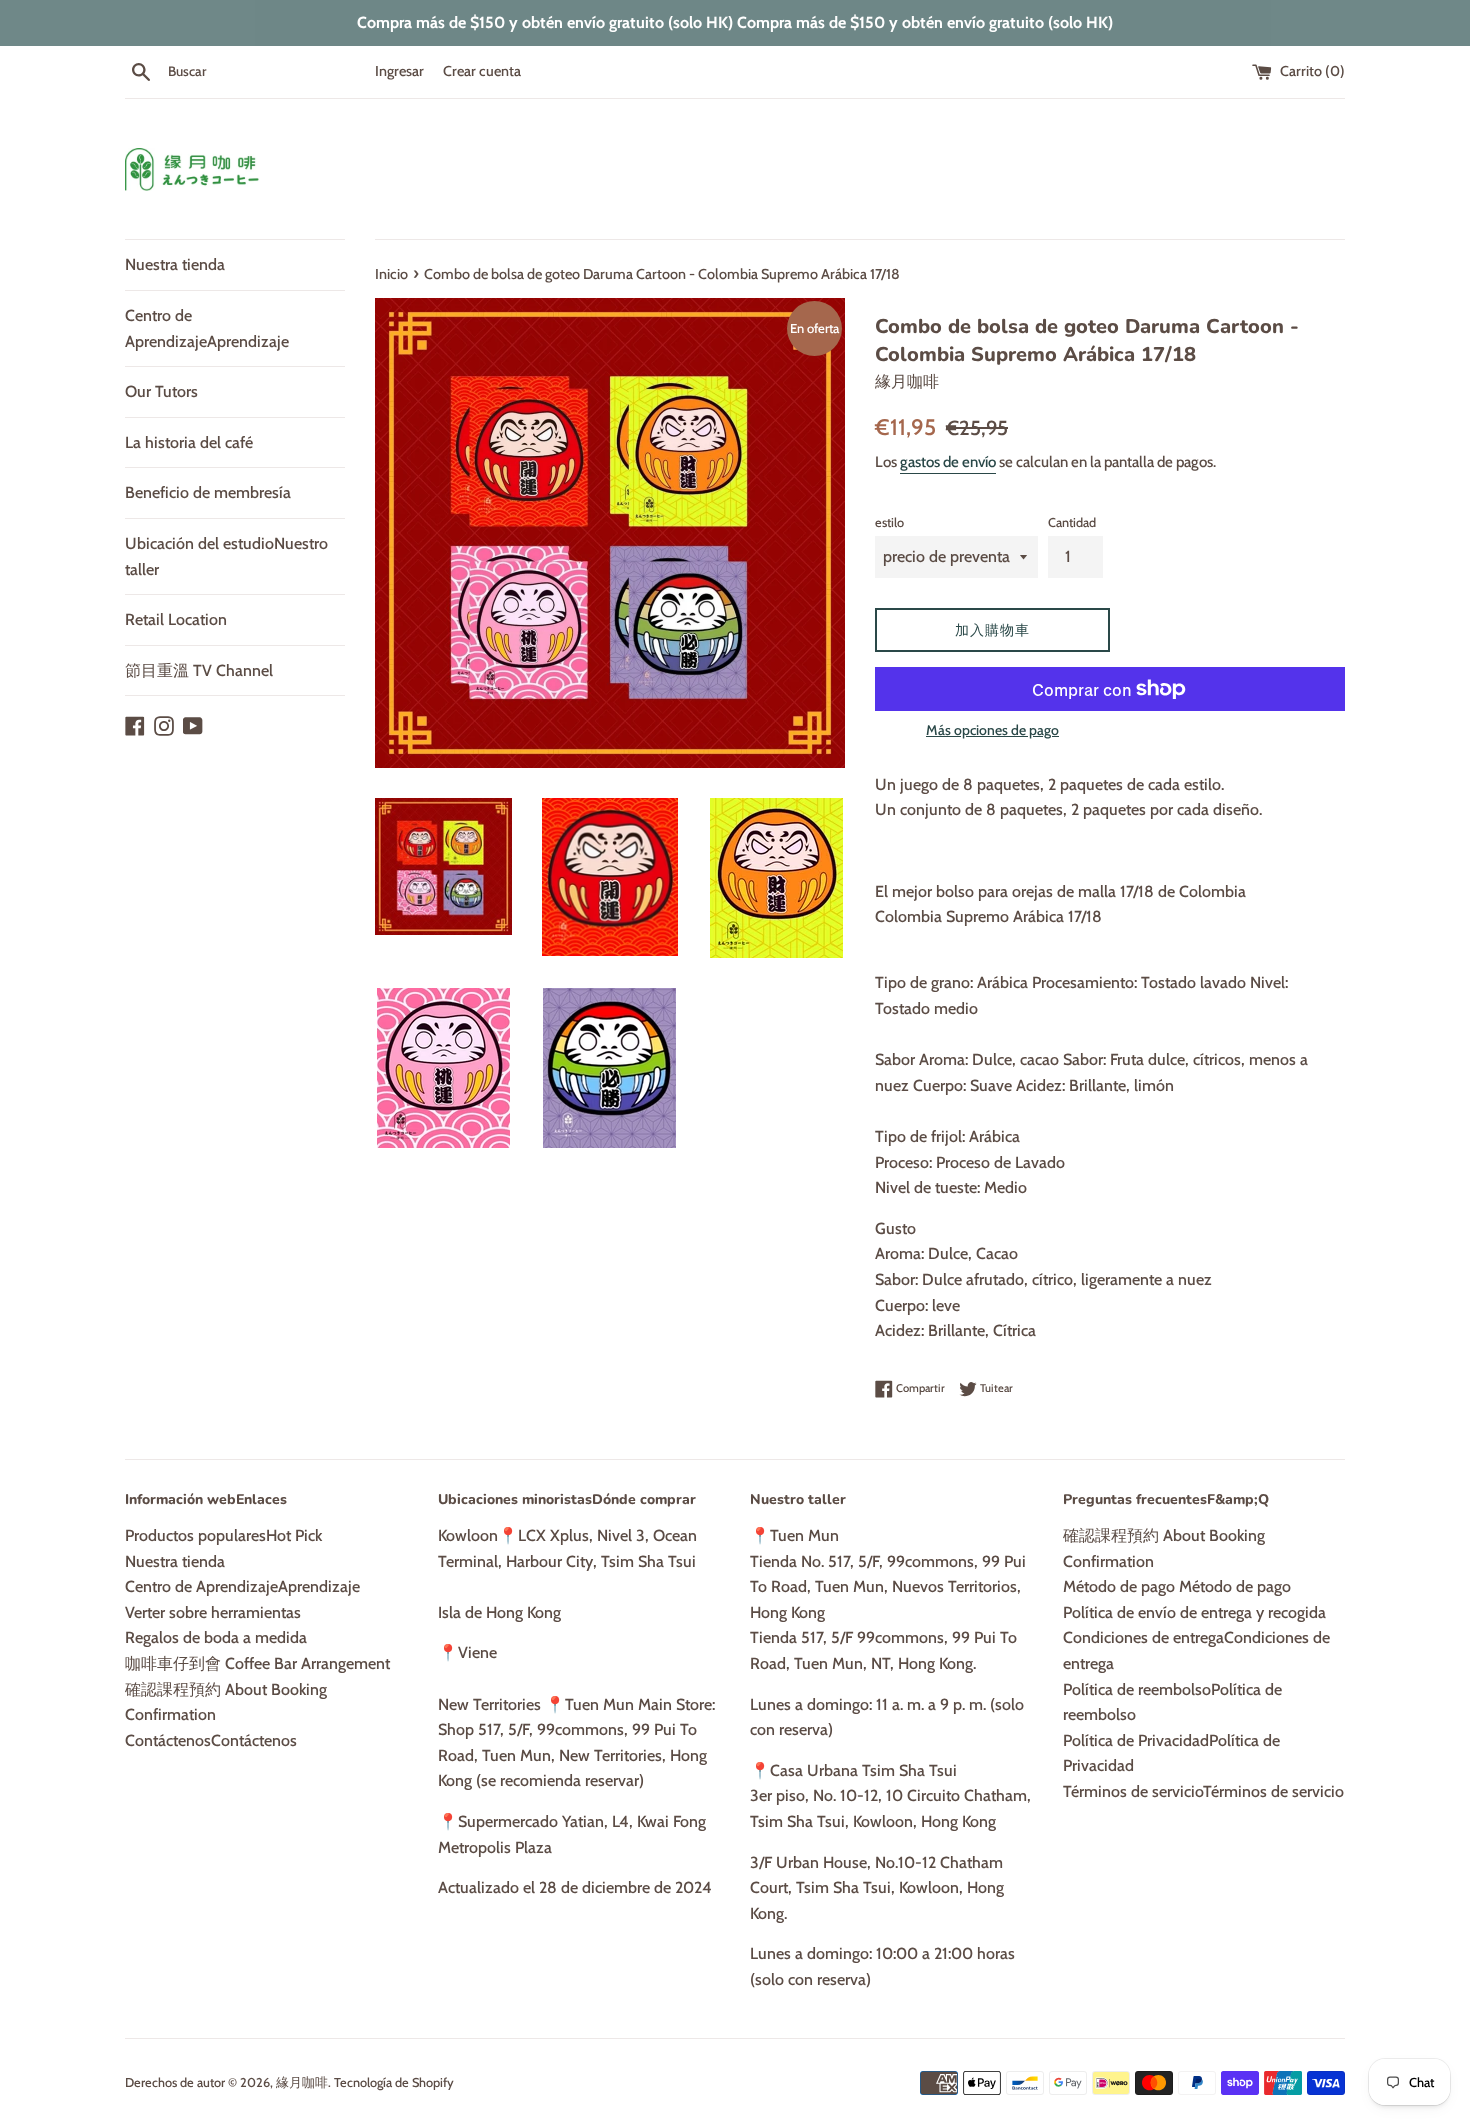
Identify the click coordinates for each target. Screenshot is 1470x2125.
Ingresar (399, 71)
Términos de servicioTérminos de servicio (1203, 1791)
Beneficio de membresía (208, 492)
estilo (889, 522)
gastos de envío (948, 462)
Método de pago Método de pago (1177, 1586)
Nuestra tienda (175, 264)
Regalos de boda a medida (216, 1637)
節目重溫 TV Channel (199, 670)
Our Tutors (161, 391)
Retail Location (176, 619)
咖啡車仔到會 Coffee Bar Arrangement (257, 1663)
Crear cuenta (482, 71)
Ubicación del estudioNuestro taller (226, 556)
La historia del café (189, 442)
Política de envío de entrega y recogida (1194, 1612)
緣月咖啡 (302, 2082)
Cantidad (1072, 522)
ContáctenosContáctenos (211, 1740)
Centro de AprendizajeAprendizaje (207, 328)
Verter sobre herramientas (213, 1612)
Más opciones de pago (992, 730)
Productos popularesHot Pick (223, 1535)
